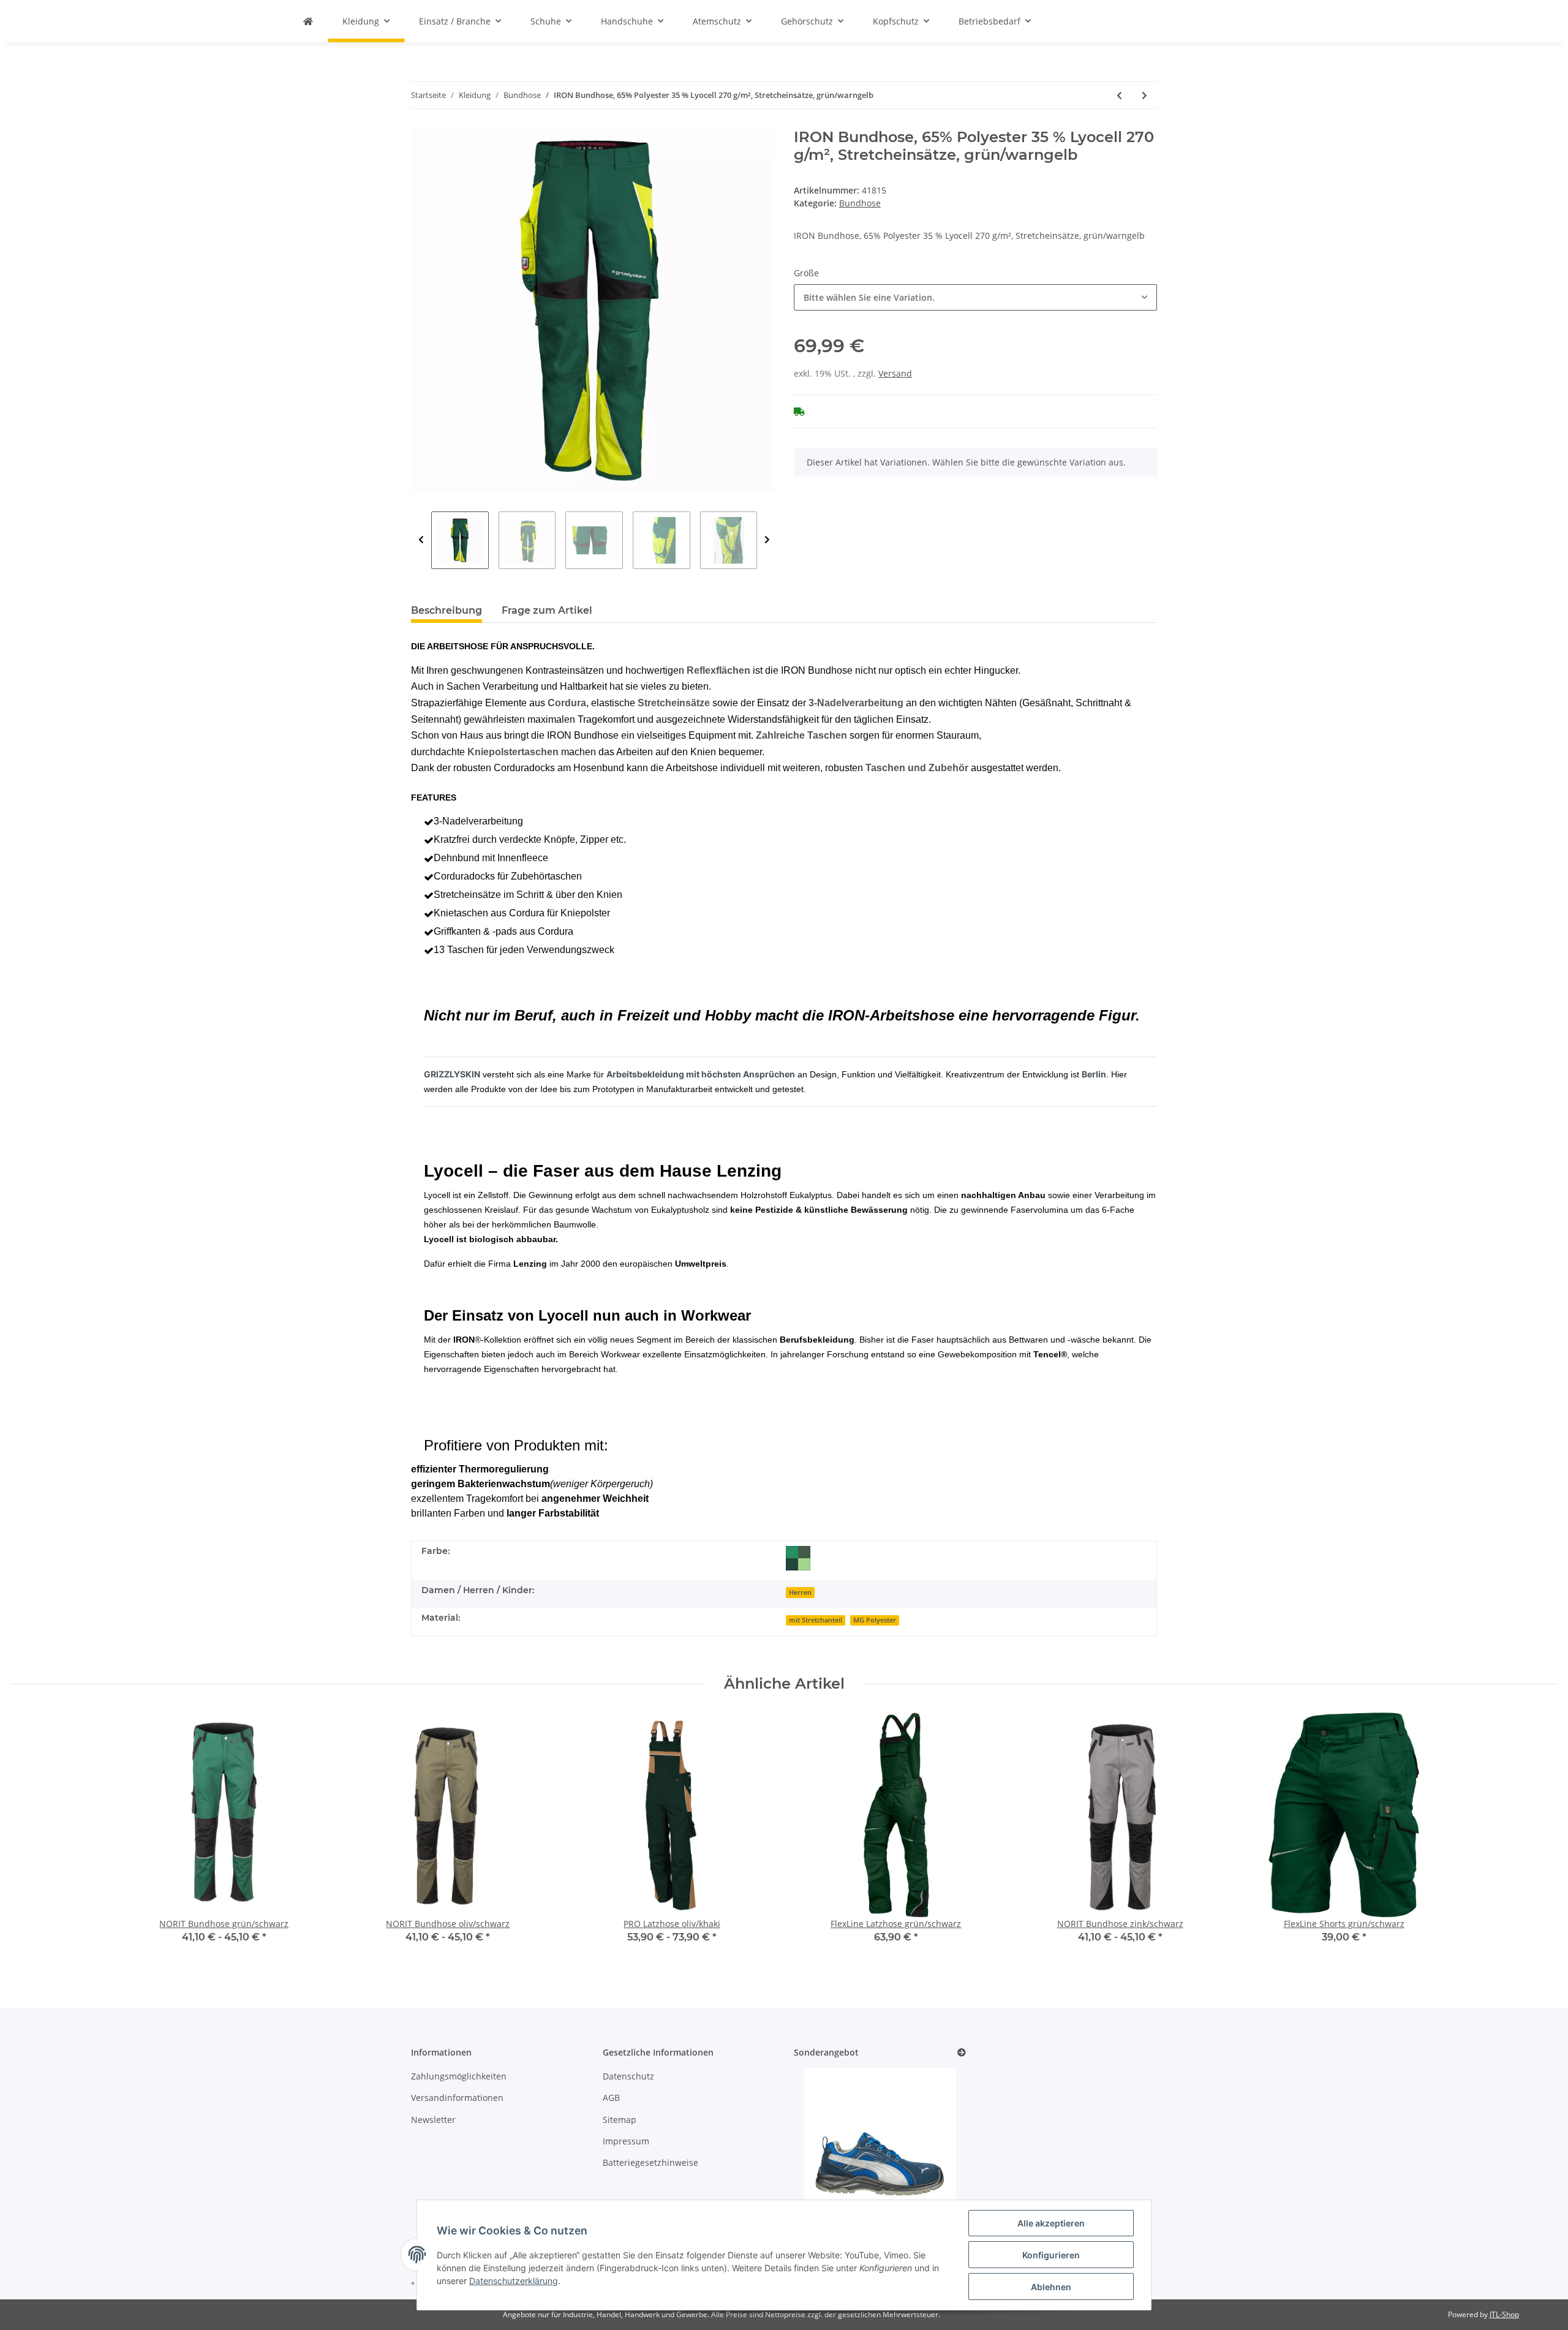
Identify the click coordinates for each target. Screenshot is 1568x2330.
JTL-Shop (1504, 2314)
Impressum (626, 2141)
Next (767, 540)
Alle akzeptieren (1051, 2223)
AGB (611, 2098)
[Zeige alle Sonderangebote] (962, 2053)
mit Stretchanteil (816, 1620)
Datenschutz (628, 2076)
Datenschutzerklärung (514, 2281)
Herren (800, 1593)
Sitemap (620, 2120)
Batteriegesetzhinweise (650, 2162)
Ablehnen (1051, 2287)
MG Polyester (875, 1620)
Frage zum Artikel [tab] (547, 610)
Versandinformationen (457, 2098)
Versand (895, 373)
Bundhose (860, 203)
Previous (421, 540)
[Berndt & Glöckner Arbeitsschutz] (308, 21)
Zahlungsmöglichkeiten (459, 2076)
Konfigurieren (1051, 2255)
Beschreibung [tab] (447, 610)
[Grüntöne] (798, 1558)
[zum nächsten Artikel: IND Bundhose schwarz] (1144, 95)
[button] (975, 297)
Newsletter (433, 2120)
